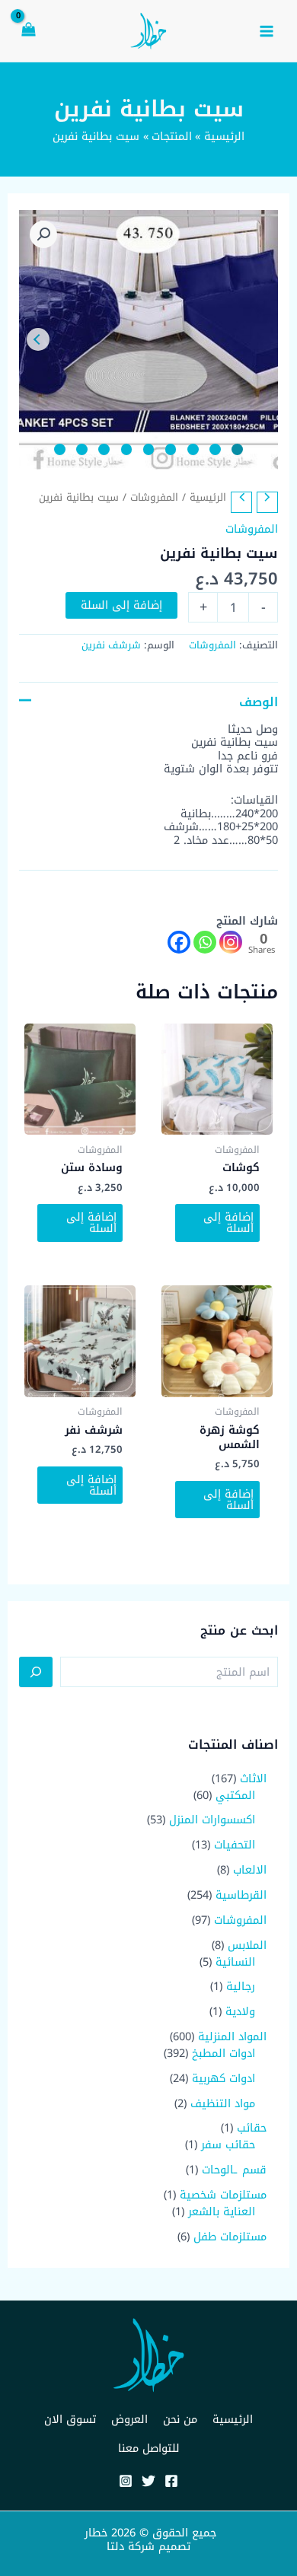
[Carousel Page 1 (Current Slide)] (237, 449)
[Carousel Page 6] (127, 449)
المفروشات (154, 497)
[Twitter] (148, 2481)
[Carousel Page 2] (215, 449)
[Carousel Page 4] (171, 449)
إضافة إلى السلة (121, 605)
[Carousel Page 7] (104, 449)
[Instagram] (231, 942)
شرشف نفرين (111, 645)
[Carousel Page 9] (60, 449)
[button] (43, 234)
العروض (129, 2419)
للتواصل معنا (149, 2448)
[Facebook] (179, 942)
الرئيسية (208, 497)
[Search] (36, 1672)
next (38, 339)
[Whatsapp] (205, 942)
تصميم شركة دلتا (148, 2546)
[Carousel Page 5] (149, 449)
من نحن (180, 2419)
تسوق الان (70, 2419)
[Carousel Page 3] (193, 449)
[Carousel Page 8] (82, 449)
